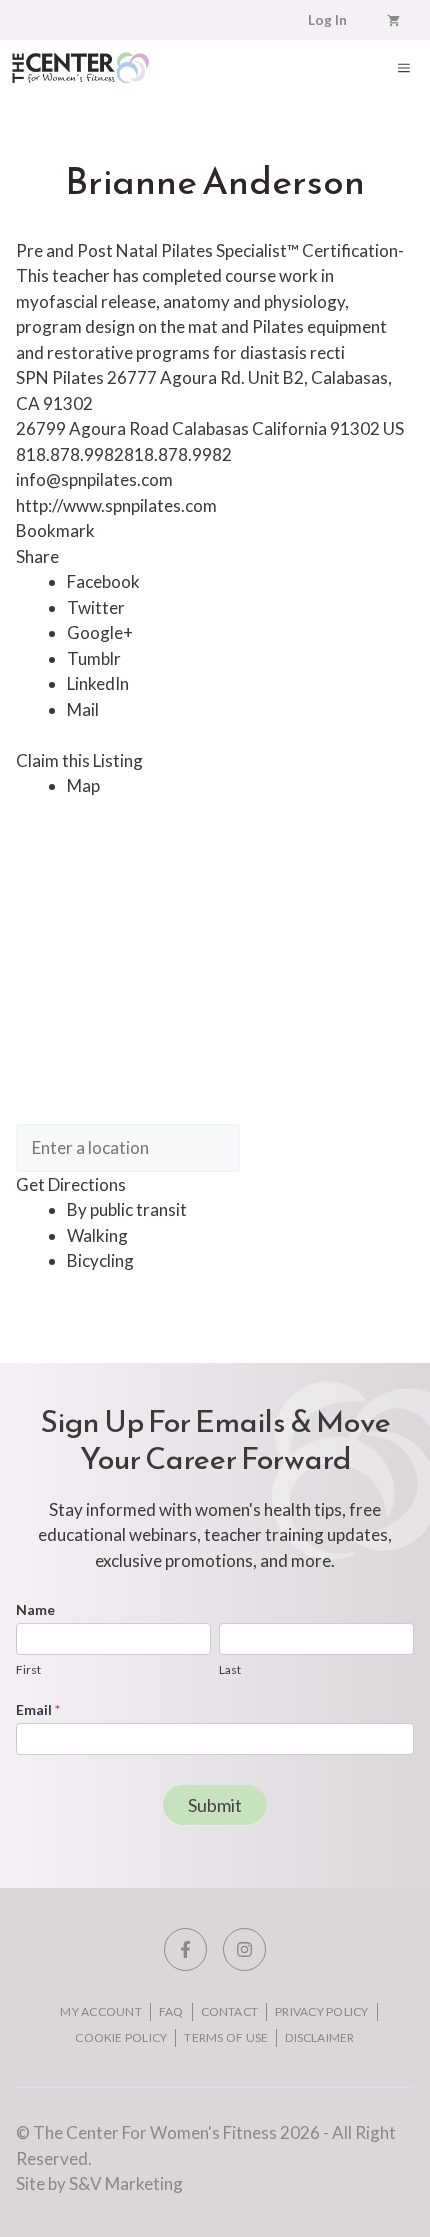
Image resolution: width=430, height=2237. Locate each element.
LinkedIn (98, 683)
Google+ (100, 632)
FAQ (171, 2011)
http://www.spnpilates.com (116, 505)
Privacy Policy (321, 2011)
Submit (215, 1805)
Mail (83, 709)
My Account (100, 2011)
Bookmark (55, 530)
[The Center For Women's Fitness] (80, 67)
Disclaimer (319, 2037)
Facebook (103, 581)
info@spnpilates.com (94, 479)
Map (83, 785)
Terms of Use (226, 2037)
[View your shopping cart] (393, 20)
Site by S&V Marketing (99, 2183)
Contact (230, 2011)
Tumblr (94, 658)
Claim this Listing (79, 760)
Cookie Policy (121, 2037)
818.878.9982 (178, 454)
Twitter (96, 607)
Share (37, 556)
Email (38, 1709)
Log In (327, 20)
